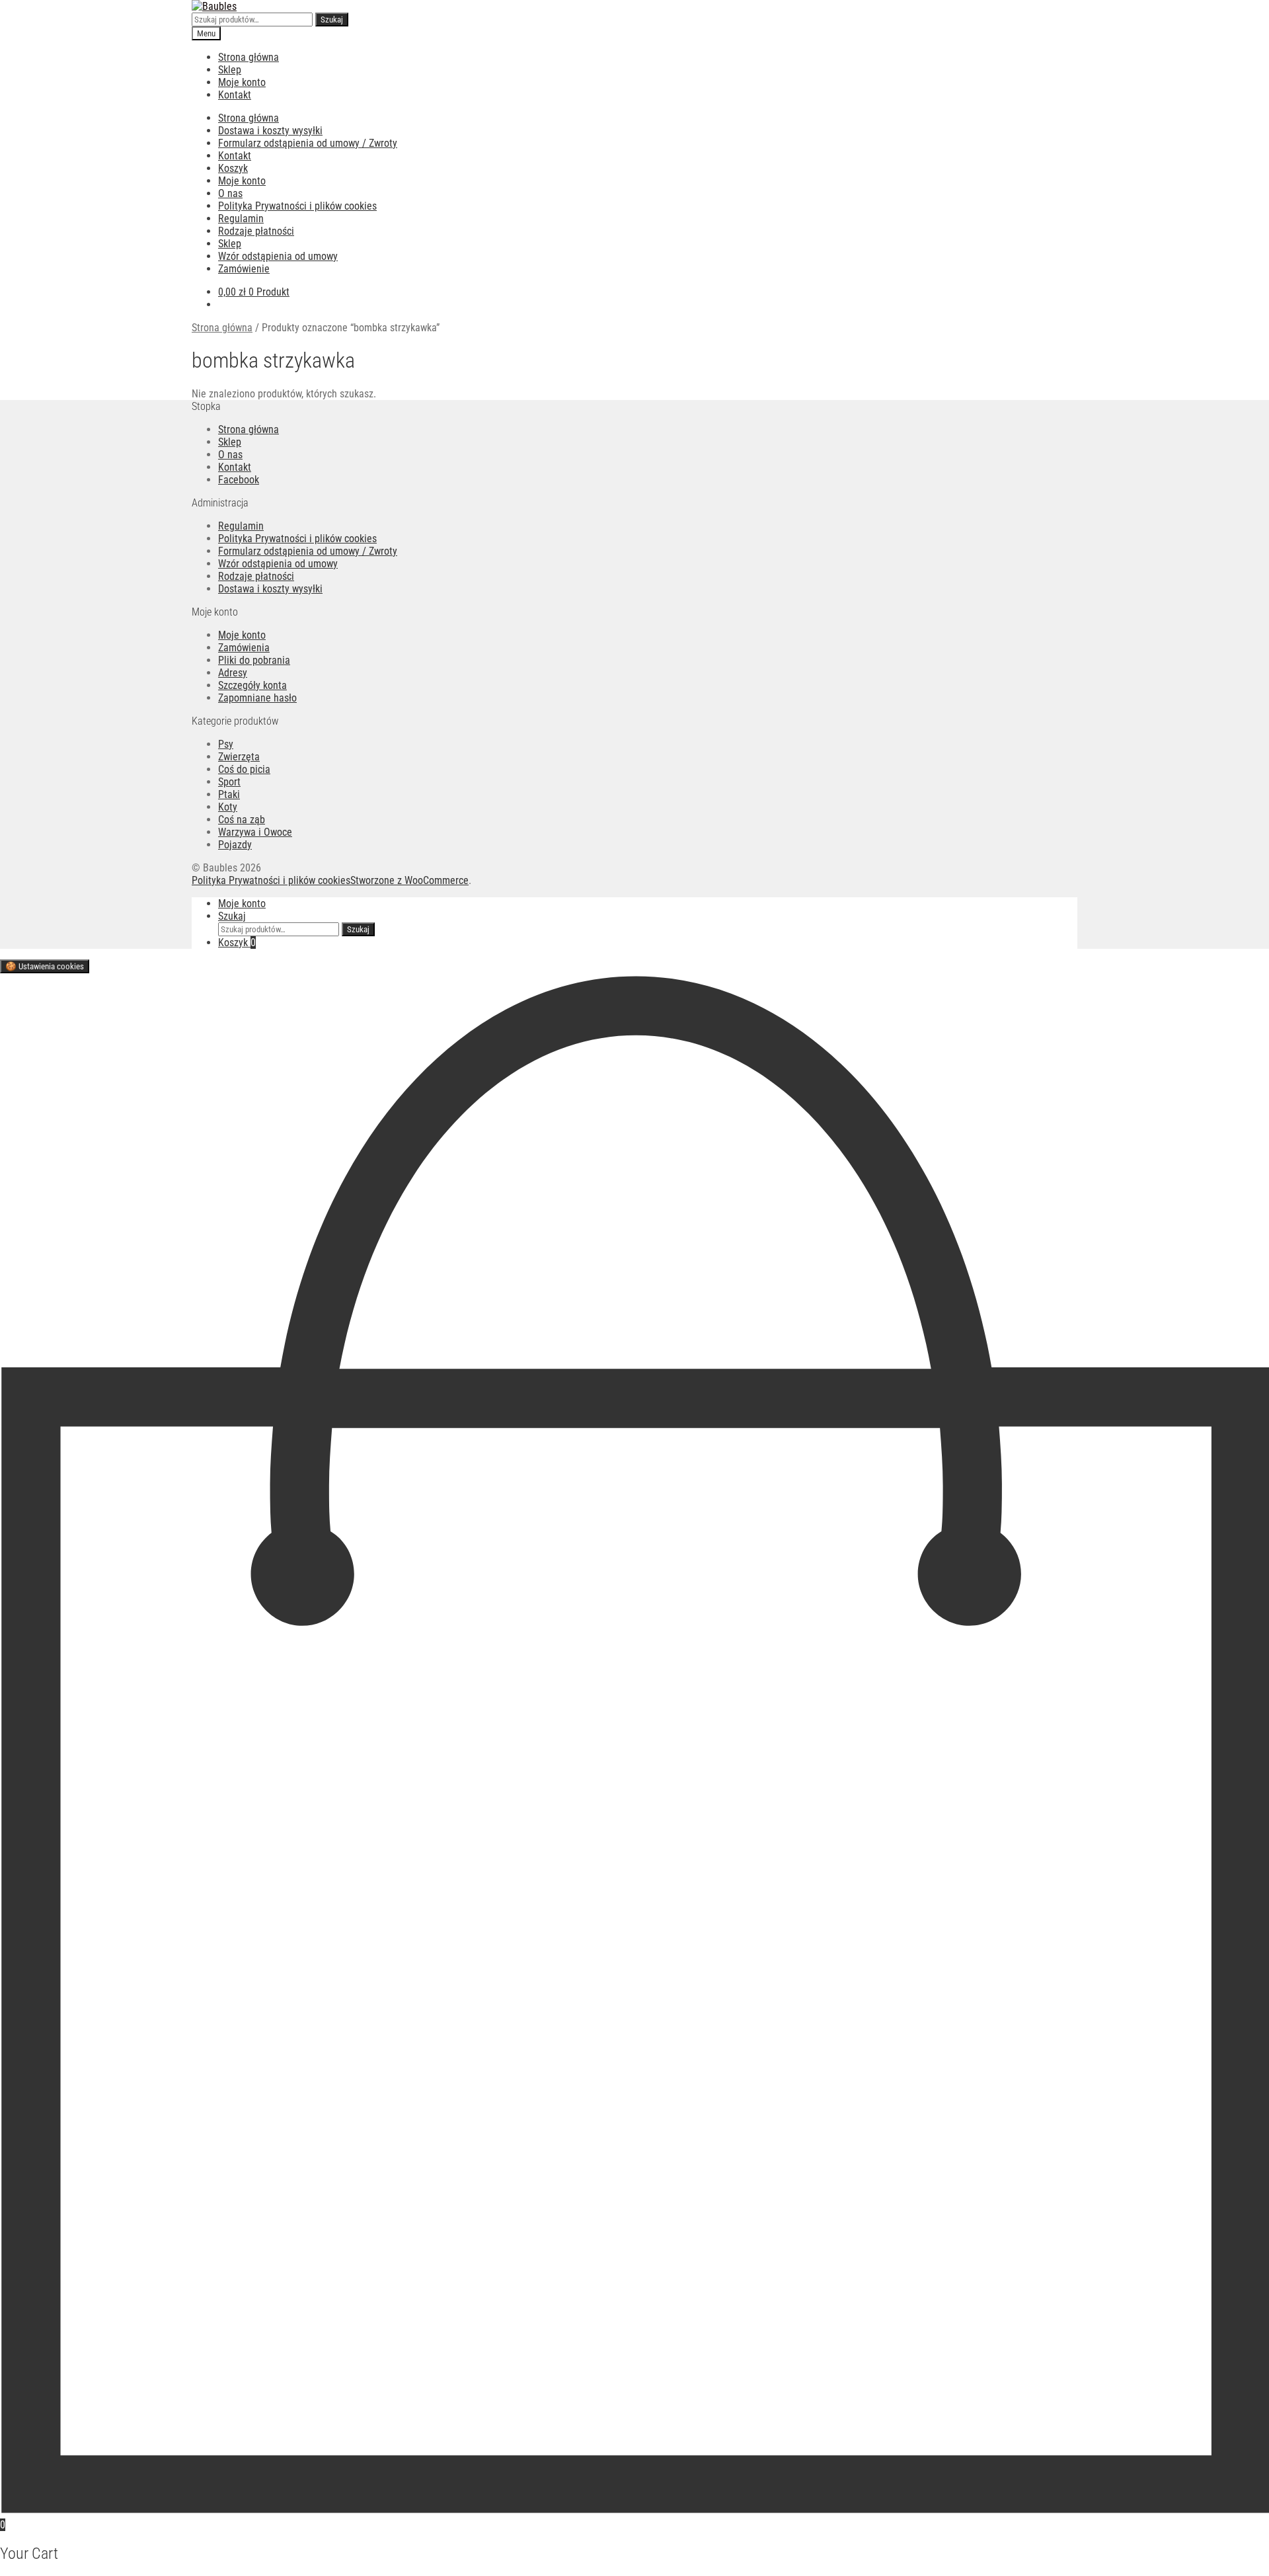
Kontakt (235, 95)
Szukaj (332, 20)
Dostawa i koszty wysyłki (270, 131)
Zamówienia (244, 648)
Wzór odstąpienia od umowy (278, 256)
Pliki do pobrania (254, 660)
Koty (228, 807)
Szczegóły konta (252, 685)
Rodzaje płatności (256, 231)
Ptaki (229, 794)
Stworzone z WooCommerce (409, 880)
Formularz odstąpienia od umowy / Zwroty (308, 143)
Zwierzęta (239, 757)
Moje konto (242, 82)
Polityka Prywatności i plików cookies (297, 206)
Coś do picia (244, 769)
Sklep (230, 70)
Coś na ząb (242, 820)
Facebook (239, 480)
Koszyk (233, 168)
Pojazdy (235, 845)
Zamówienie (244, 269)
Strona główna (249, 57)
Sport (229, 782)
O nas (230, 193)
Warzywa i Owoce (255, 832)
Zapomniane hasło (257, 698)
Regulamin (241, 219)
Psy (226, 744)
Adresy (233, 673)
